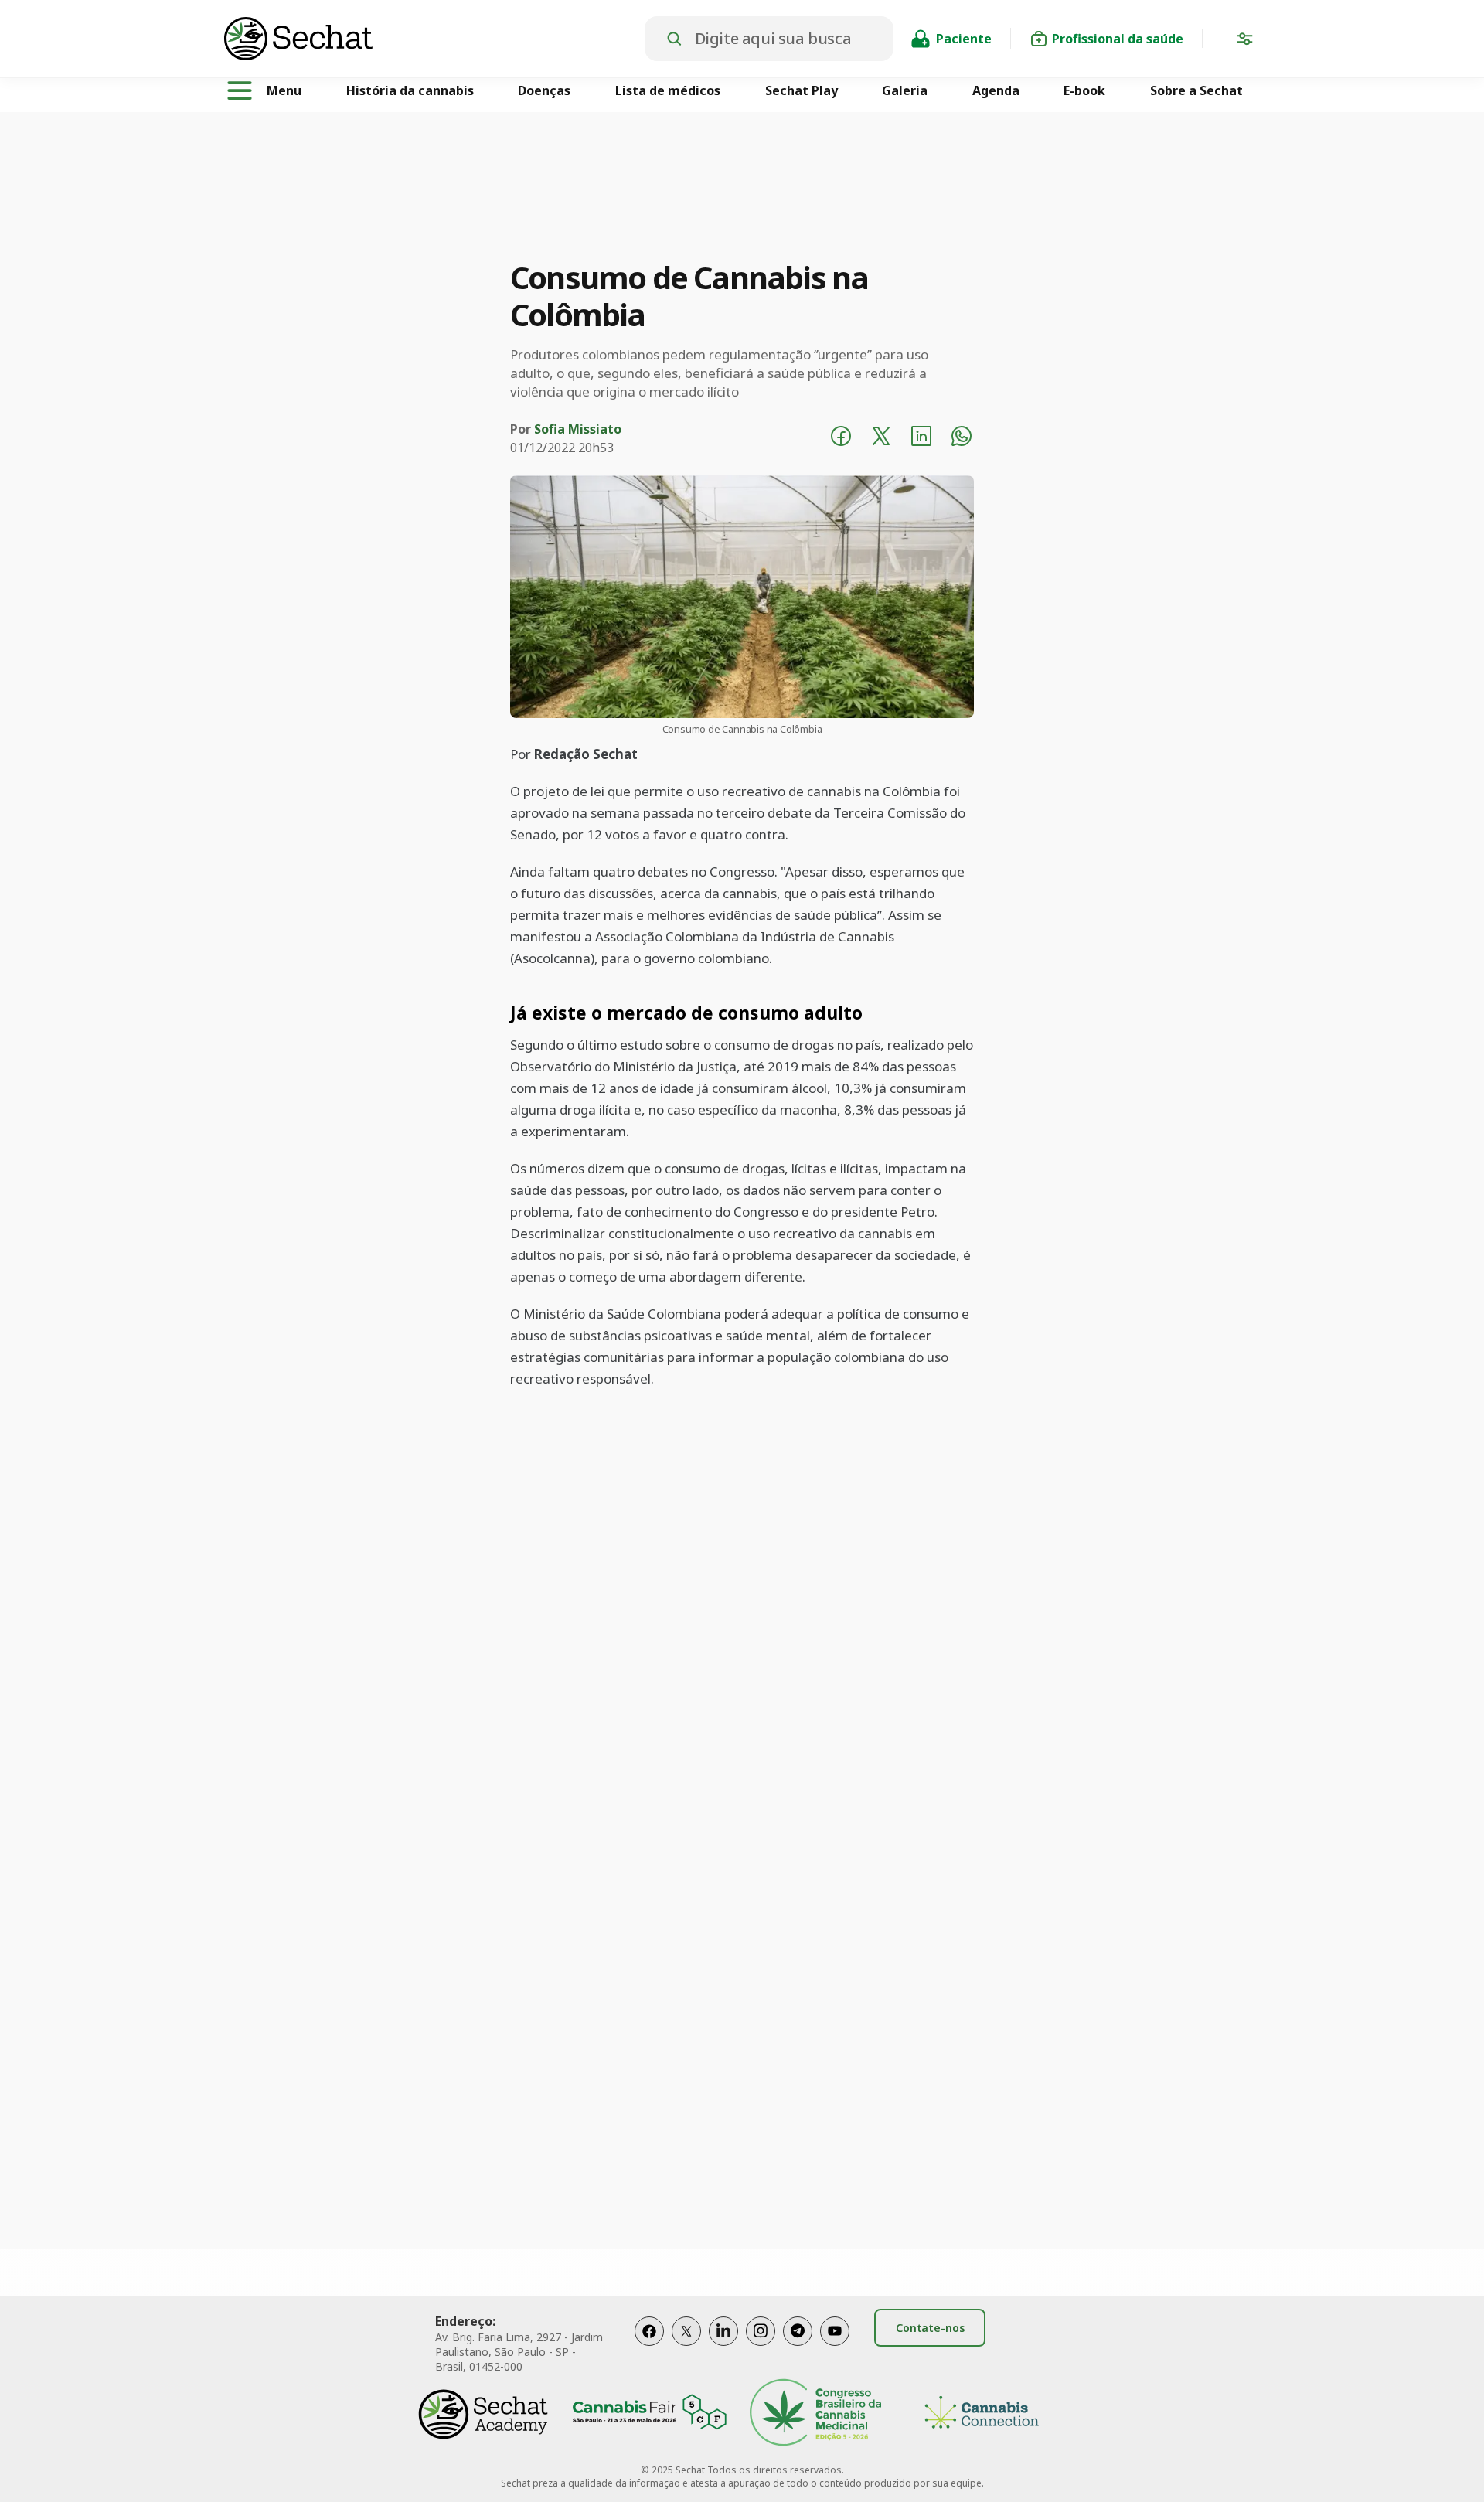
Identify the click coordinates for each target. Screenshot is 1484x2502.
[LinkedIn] (723, 2347)
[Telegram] (798, 2347)
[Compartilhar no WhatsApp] (962, 438)
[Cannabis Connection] (982, 2414)
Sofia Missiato (578, 429)
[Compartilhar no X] (881, 438)
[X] (686, 2347)
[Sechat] (434, 39)
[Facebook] (649, 2347)
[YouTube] (835, 2347)
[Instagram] (761, 2347)
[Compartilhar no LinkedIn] (921, 438)
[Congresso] (815, 2414)
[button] (1244, 42)
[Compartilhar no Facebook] (841, 438)
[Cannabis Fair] (649, 2414)
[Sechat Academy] (483, 2414)
